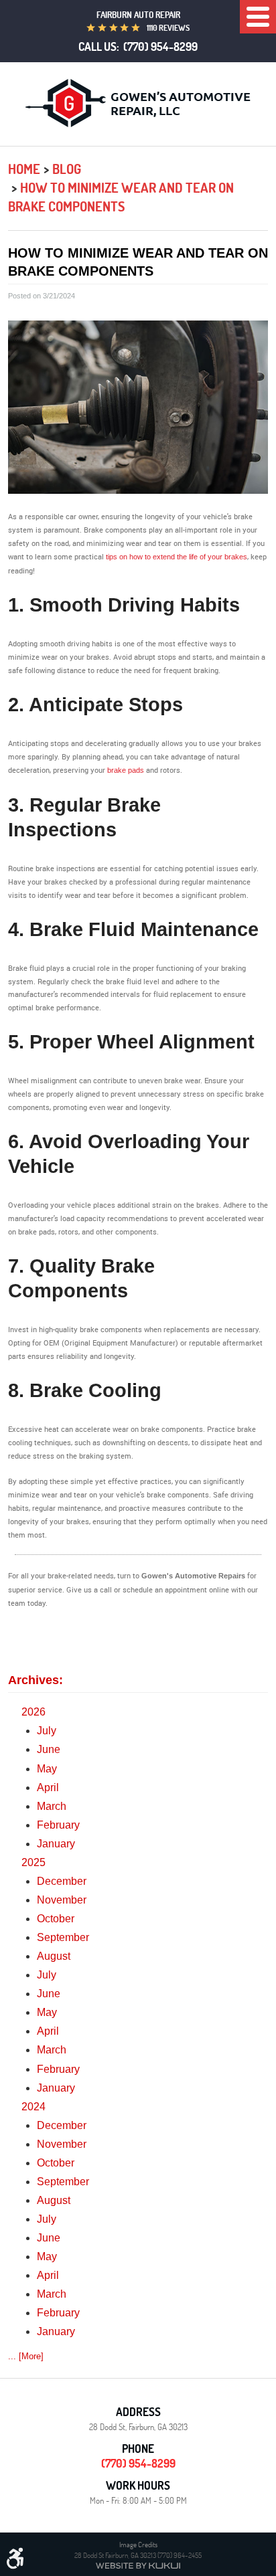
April (48, 1787)
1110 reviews (168, 28)
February (58, 1825)
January (56, 1844)
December (62, 1881)
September (63, 1937)
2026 (33, 1712)
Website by (138, 2566)
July (47, 1731)
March (52, 1806)
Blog (67, 169)
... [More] (26, 2356)
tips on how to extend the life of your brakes (177, 557)
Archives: (36, 1680)
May (47, 1769)
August (54, 1956)
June (49, 1749)
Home (24, 169)
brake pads (126, 770)
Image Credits (138, 2544)
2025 (33, 1862)
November (62, 1900)
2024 (33, 2107)
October (56, 1919)
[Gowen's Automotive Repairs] (138, 103)
